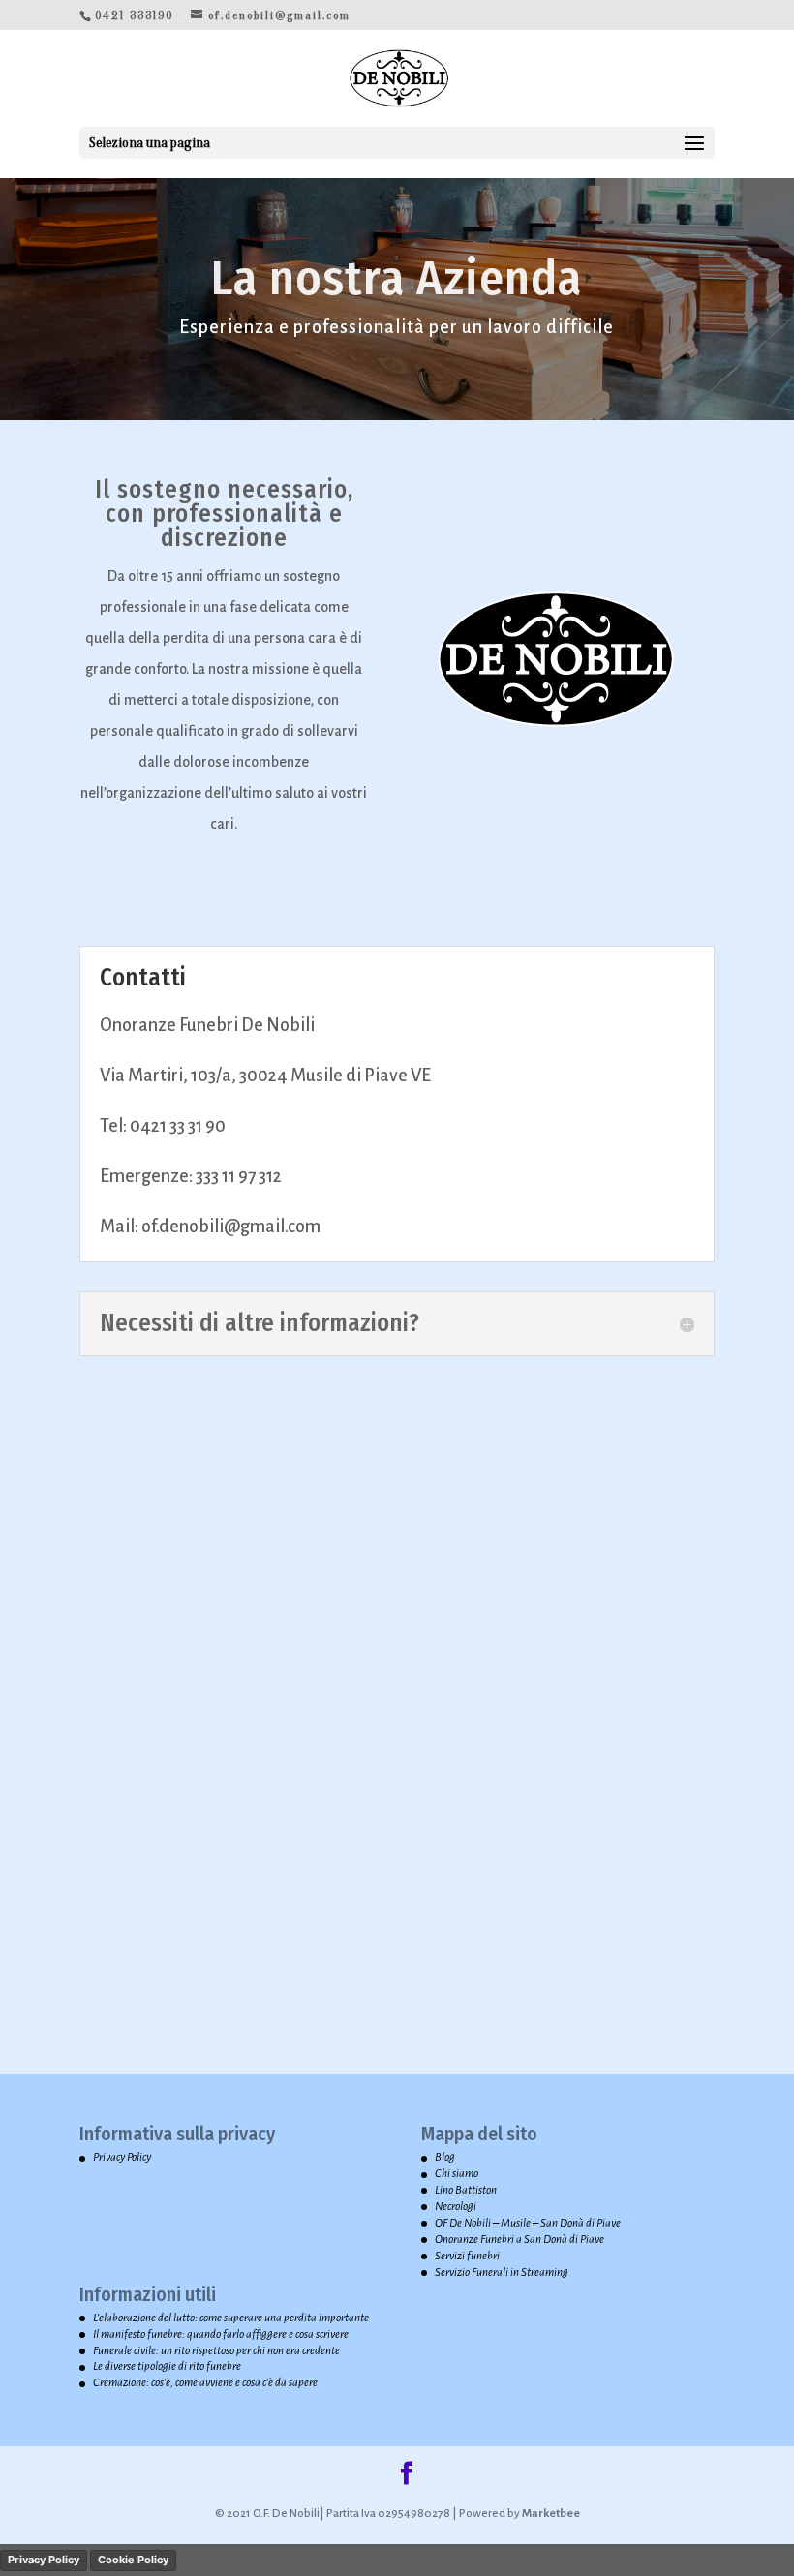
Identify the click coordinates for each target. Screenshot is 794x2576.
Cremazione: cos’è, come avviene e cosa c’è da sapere (205, 2383)
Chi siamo (457, 2174)
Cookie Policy (133, 2560)
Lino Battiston (466, 2190)
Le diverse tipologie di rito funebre (167, 2366)
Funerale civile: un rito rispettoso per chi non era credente (216, 2351)
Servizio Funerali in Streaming (502, 2273)
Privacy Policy (122, 2157)
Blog (445, 2157)
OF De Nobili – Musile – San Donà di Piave (528, 2223)
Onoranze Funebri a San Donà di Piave (519, 2240)
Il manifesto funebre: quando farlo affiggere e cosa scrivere (221, 2334)
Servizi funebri (467, 2256)
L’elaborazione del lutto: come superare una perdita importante (231, 2318)
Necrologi (456, 2207)
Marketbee (550, 2514)
